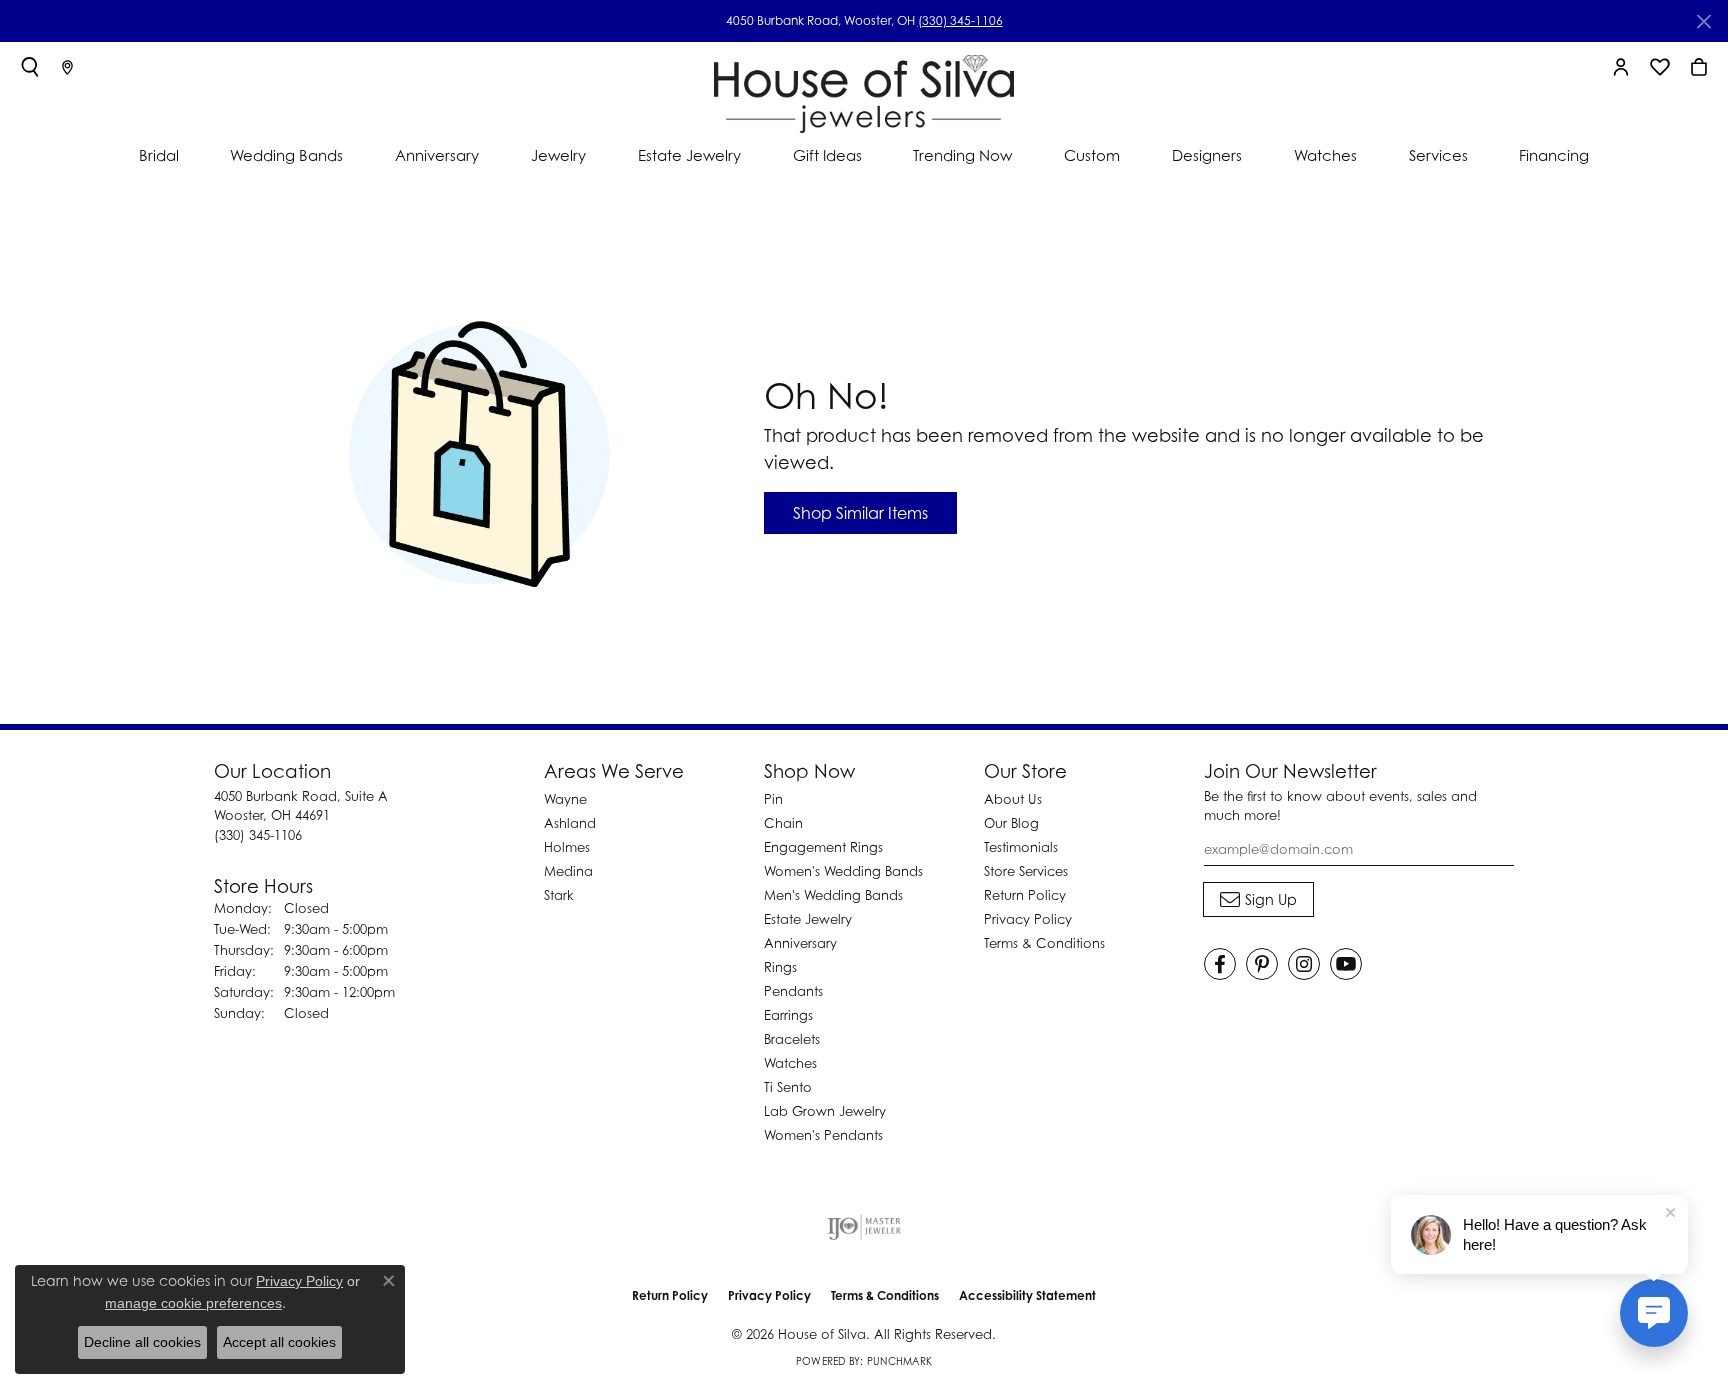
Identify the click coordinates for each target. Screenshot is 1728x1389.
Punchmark (899, 1361)
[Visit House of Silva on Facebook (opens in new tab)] (1220, 964)
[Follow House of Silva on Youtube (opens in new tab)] (1346, 964)
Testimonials (1021, 847)
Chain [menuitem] (783, 823)
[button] (30, 67)
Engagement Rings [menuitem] (823, 847)
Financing (1554, 155)
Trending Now (962, 155)
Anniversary (437, 155)
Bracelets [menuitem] (792, 1039)
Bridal (159, 155)
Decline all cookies (142, 1342)
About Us (1013, 799)
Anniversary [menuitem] (800, 943)
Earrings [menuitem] (788, 1015)
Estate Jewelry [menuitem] (808, 919)
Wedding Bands (286, 155)
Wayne (565, 799)
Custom (1092, 155)
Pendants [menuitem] (793, 991)
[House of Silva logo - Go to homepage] (864, 89)
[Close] (1703, 21)
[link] (67, 67)
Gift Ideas (827, 155)
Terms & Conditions (1044, 943)
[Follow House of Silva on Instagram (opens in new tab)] (1304, 964)
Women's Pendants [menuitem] (823, 1135)
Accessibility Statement (1027, 1295)
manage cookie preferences (193, 1303)
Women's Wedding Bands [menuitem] (843, 871)
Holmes (567, 847)
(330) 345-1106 (960, 20)
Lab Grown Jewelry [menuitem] (825, 1111)
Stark (559, 895)
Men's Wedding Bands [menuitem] (833, 895)
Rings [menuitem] (780, 967)
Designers (1207, 155)
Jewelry (558, 155)
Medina (568, 871)
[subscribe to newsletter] (1258, 900)
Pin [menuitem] (773, 799)
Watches (1325, 155)
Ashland (570, 823)
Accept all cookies (279, 1342)
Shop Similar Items (860, 513)
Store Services (1026, 871)
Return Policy (1025, 895)
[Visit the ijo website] (864, 1227)
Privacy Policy (1028, 919)
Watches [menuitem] (790, 1063)
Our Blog (1011, 823)
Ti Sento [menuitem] (788, 1087)
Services (1438, 155)
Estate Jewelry (689, 155)
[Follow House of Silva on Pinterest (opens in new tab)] (1262, 964)
